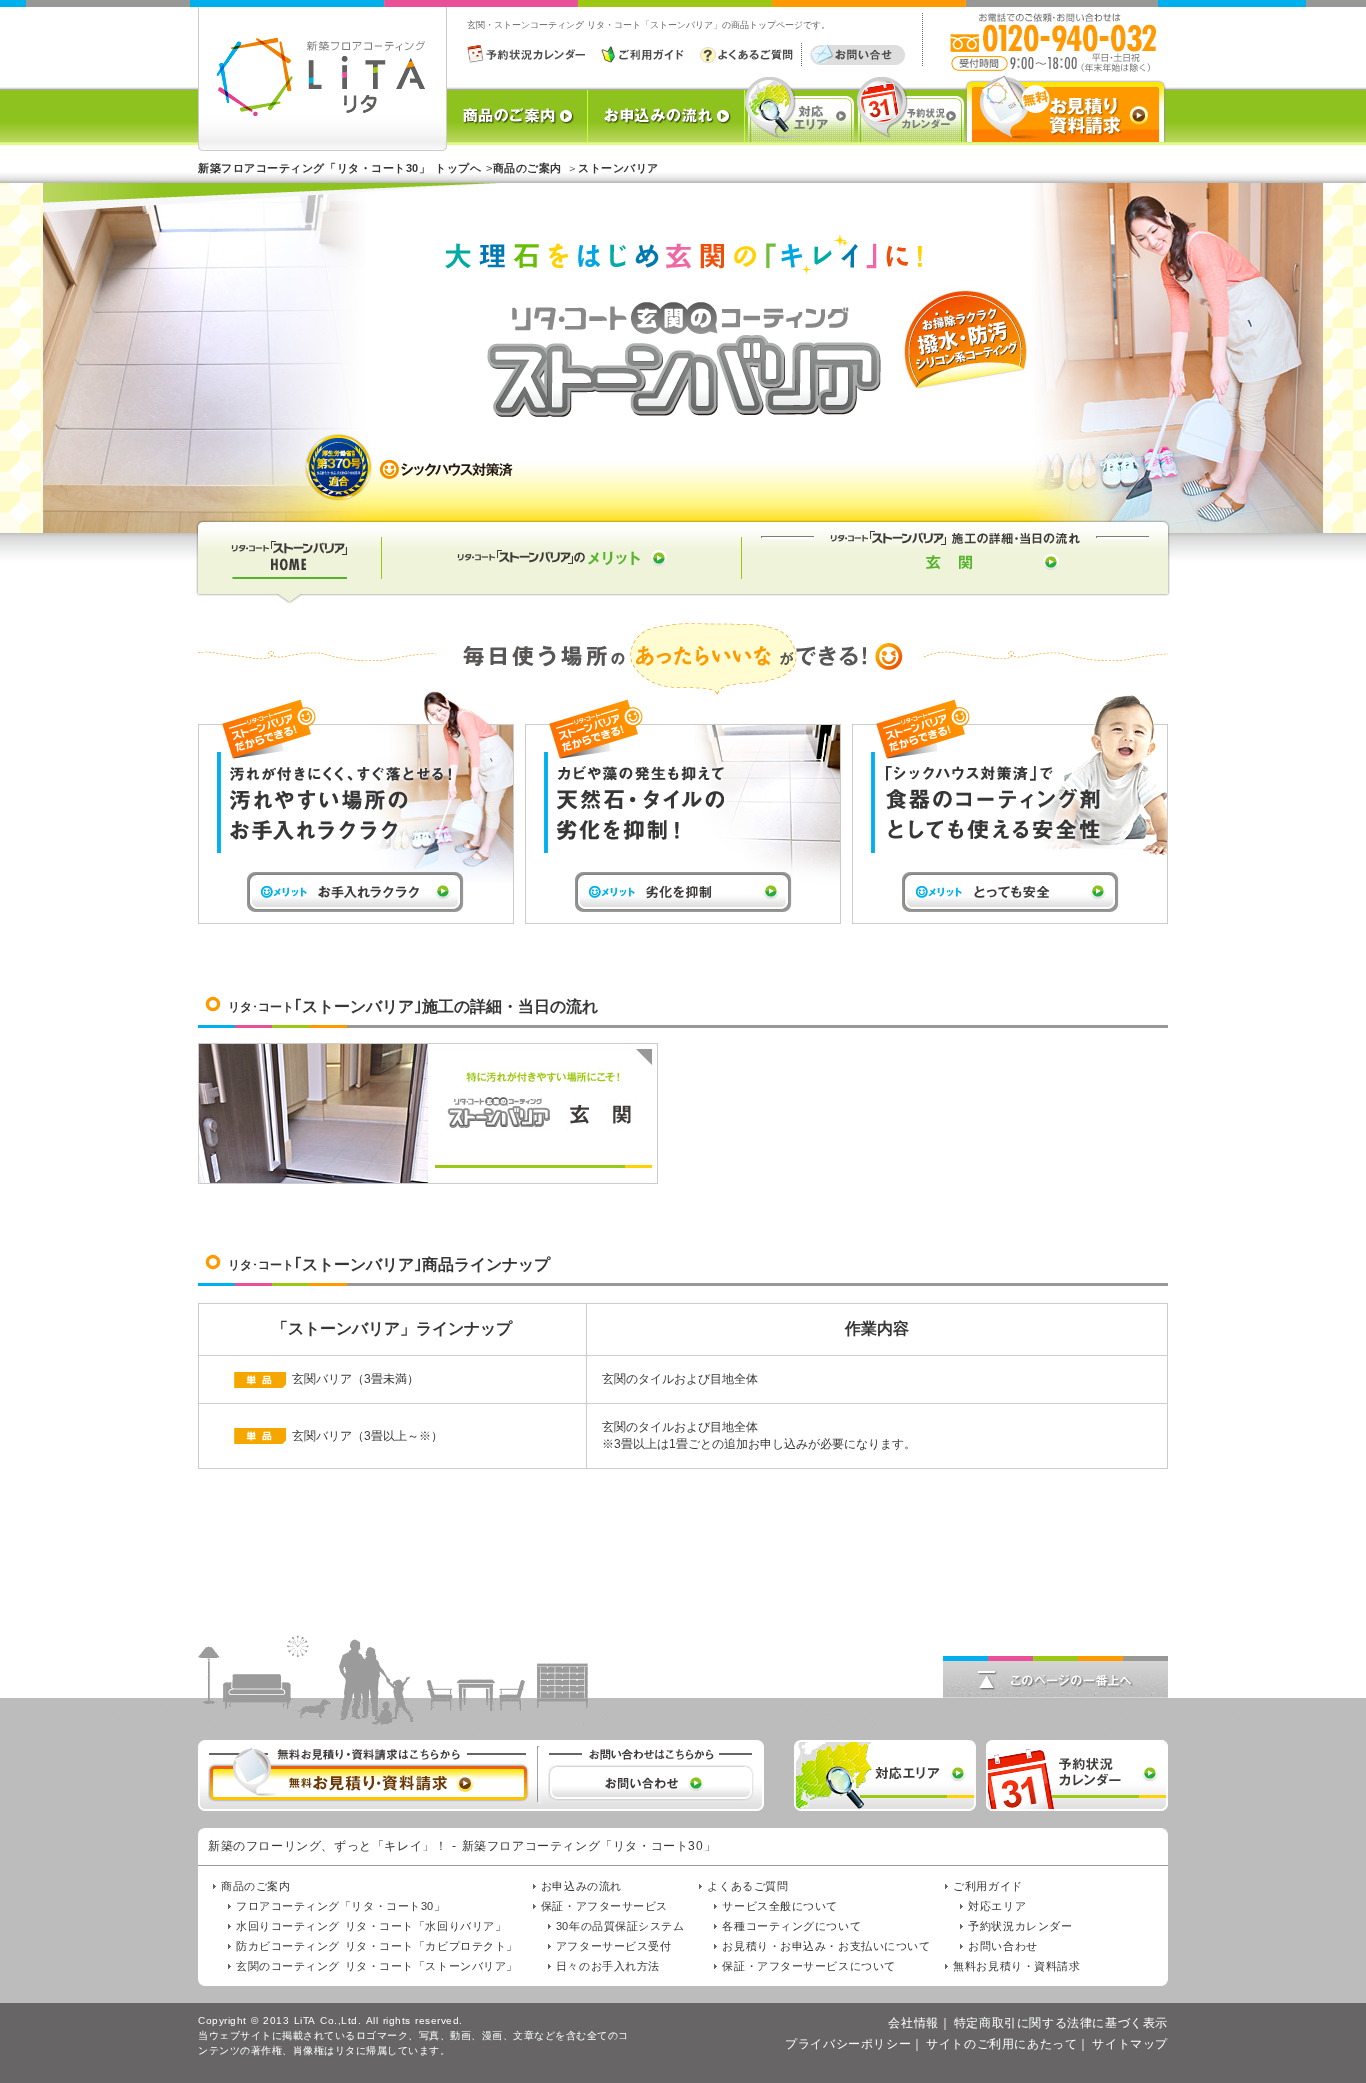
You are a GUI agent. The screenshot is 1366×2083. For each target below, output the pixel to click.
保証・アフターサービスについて (808, 1966)
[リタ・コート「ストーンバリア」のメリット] (562, 596)
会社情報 (913, 2023)
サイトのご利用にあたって (1001, 2044)
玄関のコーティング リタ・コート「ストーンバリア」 (377, 1966)
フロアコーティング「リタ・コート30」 (340, 1906)
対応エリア (997, 1906)
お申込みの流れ (581, 1886)
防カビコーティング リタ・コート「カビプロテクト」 (377, 1946)
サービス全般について (780, 1906)
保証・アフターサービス (604, 1906)
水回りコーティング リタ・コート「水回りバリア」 (371, 1926)
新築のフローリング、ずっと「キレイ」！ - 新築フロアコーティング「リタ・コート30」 (462, 1846)
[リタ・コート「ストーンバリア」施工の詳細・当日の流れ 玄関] (957, 596)
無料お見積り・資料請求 (1016, 1966)
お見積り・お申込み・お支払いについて (826, 1946)
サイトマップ (1130, 2044)
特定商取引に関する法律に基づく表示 (1061, 2023)
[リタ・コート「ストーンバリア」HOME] (288, 596)
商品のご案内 (255, 1886)
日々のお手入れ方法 (608, 1966)
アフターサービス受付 (614, 1946)
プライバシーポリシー (848, 2044)
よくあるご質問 (747, 1886)
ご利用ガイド (987, 1886)
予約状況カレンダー (1020, 1926)
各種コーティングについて (791, 1926)
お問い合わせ (1002, 1946)
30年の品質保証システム (620, 1926)
